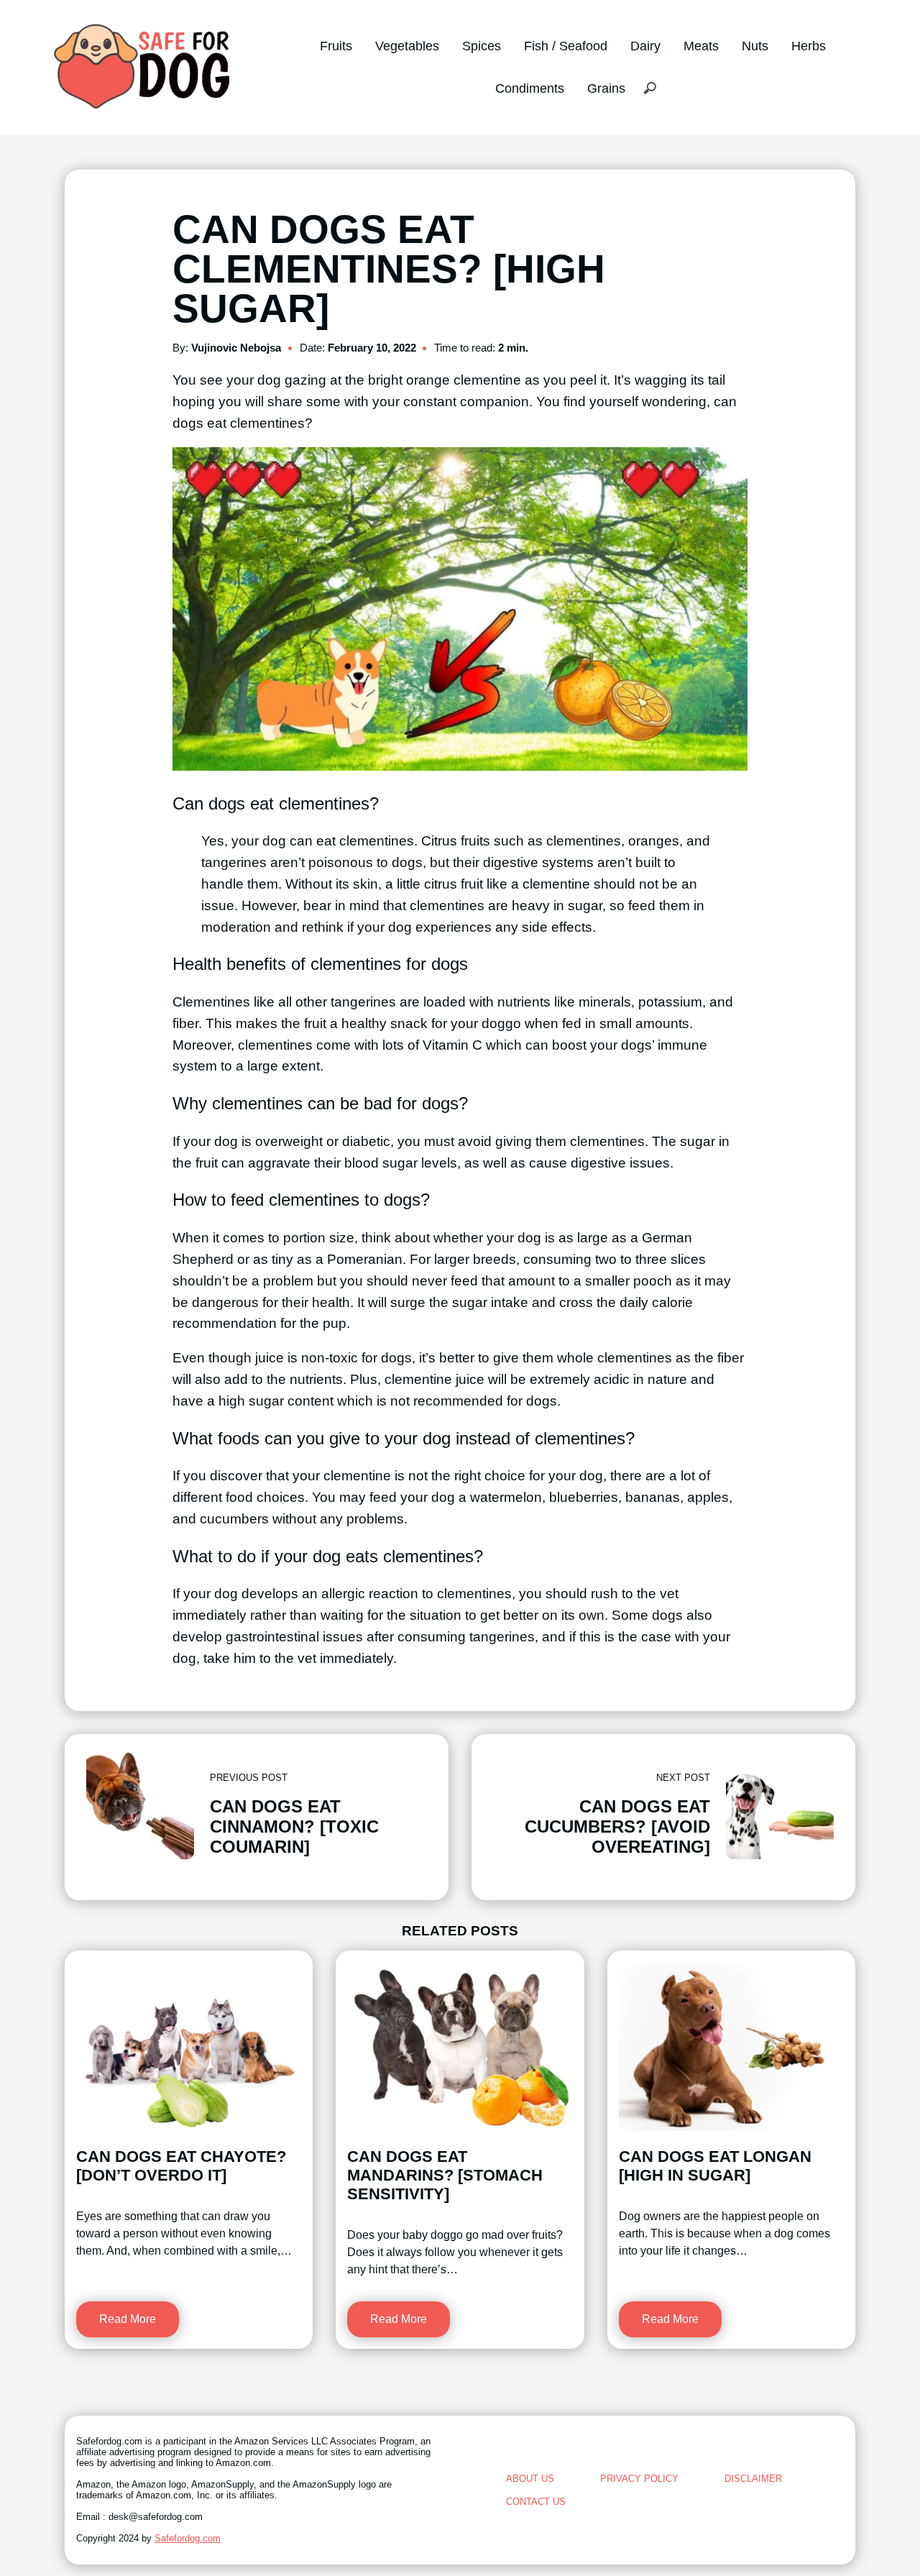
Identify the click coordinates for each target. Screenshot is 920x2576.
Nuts (755, 46)
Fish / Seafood (566, 46)
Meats (701, 46)
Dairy (645, 46)
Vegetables (407, 46)
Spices (482, 46)
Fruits (336, 46)
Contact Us (536, 2502)
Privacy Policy (639, 2479)
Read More (128, 2319)
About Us (530, 2479)
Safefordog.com (188, 2538)
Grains (606, 88)
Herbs (809, 46)
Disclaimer (753, 2479)
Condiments (530, 88)
